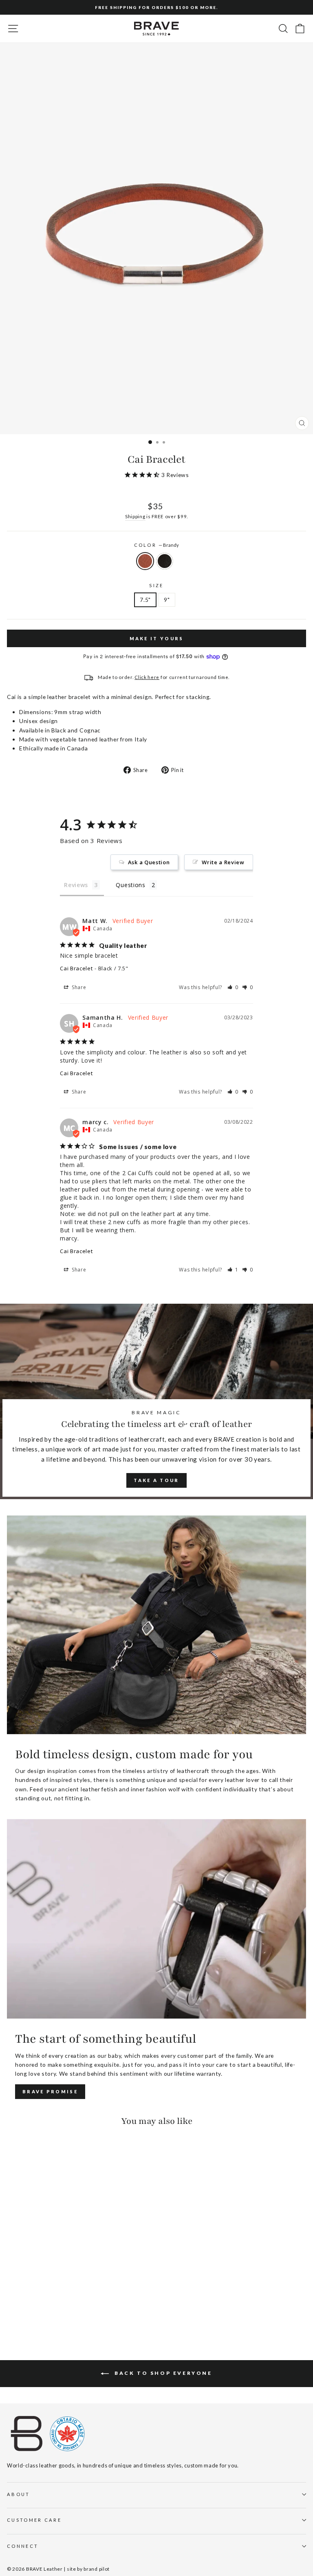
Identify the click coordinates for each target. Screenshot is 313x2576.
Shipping (135, 516)
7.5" (145, 600)
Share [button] (78, 987)
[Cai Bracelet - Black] (21, 2311)
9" (167, 600)
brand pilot (97, 2569)
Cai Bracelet (76, 968)
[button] (233, 987)
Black (165, 561)
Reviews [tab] (76, 885)
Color (157, 545)
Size (156, 585)
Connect (23, 2546)
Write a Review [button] (223, 862)
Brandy (145, 561)
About (19, 2494)
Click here (147, 677)
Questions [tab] (130, 885)
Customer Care (34, 2520)
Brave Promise (50, 2091)
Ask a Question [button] (149, 862)
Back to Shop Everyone (162, 2373)
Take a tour (156, 1480)
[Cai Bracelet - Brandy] (12, 2311)
